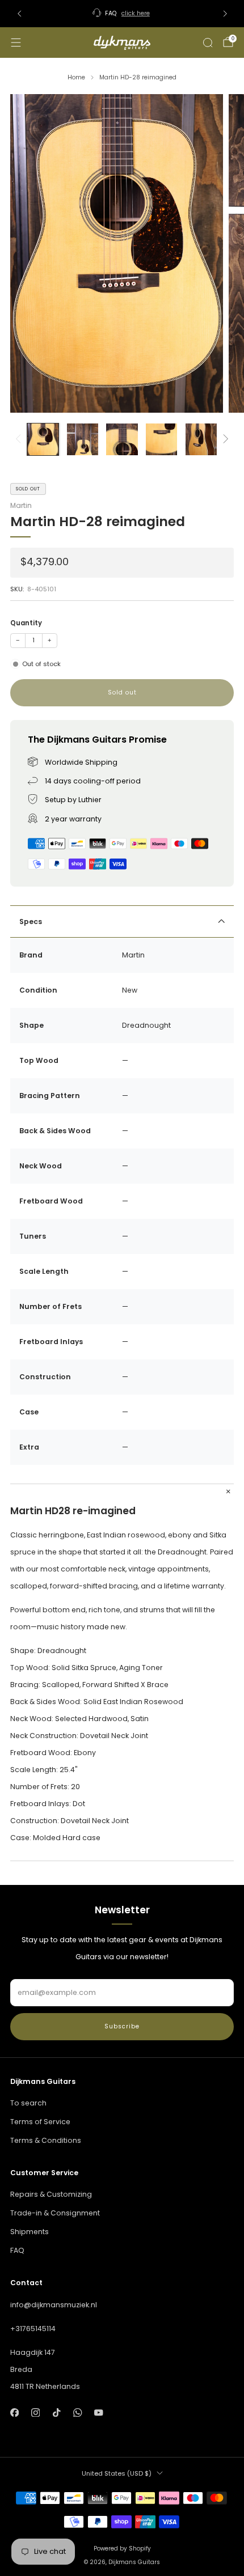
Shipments (30, 2232)
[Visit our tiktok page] (56, 2412)
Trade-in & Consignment (55, 2213)
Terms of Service (40, 2122)
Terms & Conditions (46, 2140)
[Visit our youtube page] (99, 2412)
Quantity (26, 623)
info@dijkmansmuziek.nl (54, 2305)
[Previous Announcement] (19, 14)
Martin (21, 505)
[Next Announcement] (225, 14)
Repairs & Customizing (51, 2194)
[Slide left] (20, 439)
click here (136, 13)
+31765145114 (33, 2329)
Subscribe (122, 2026)
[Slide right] (224, 439)
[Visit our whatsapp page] (77, 2412)
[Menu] (16, 43)
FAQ (17, 2250)
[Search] (208, 43)
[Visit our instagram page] (35, 2412)
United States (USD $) (117, 2473)
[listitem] (122, 14)
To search (28, 2103)
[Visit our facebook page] (14, 2412)
